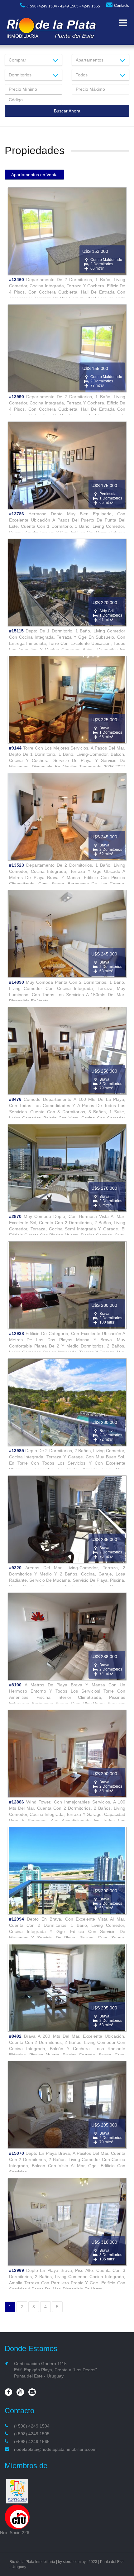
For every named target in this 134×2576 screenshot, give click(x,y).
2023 (93, 2562)
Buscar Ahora (67, 111)
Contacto (122, 6)
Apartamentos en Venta (34, 175)
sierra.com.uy (74, 2562)
